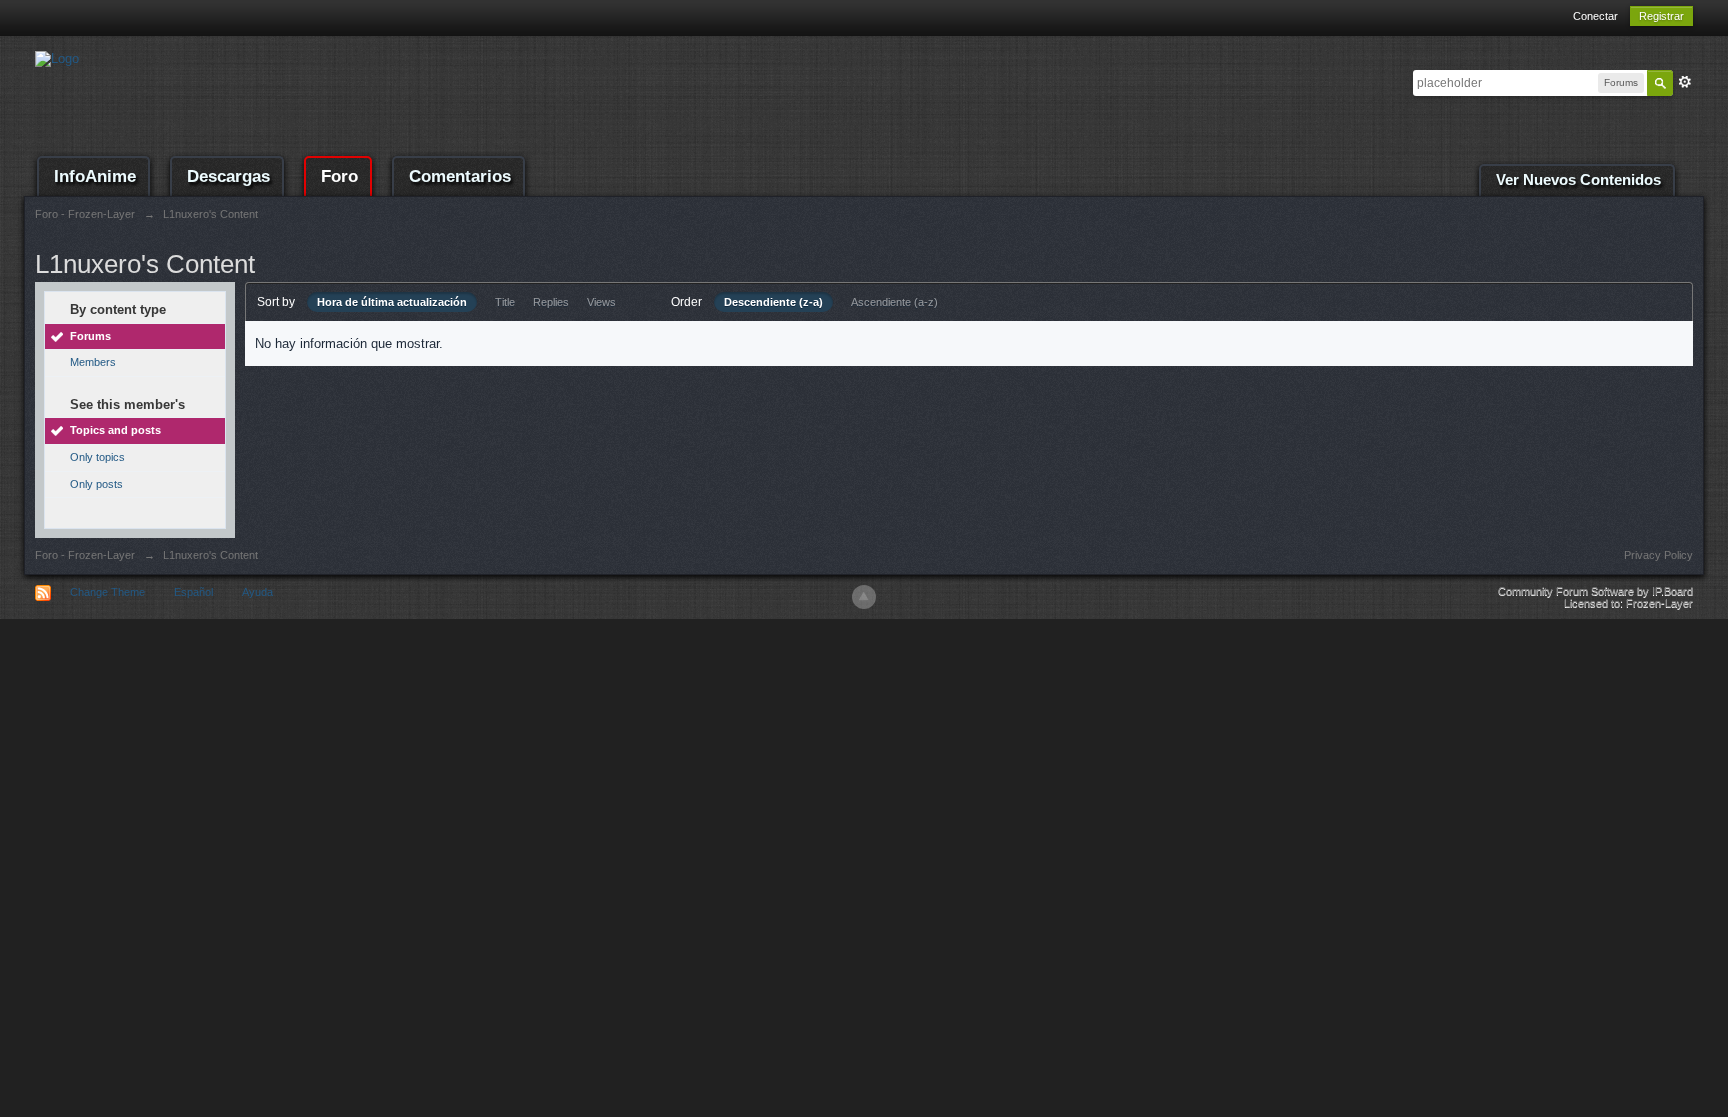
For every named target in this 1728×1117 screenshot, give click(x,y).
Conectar (1595, 16)
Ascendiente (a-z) (894, 302)
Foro (339, 176)
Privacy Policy (1658, 555)
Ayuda (257, 592)
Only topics (97, 457)
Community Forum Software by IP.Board (1595, 591)
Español (193, 592)
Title (505, 302)
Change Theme (107, 592)
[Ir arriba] (864, 597)
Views (601, 302)
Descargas (228, 176)
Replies (551, 302)
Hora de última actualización (392, 302)
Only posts (96, 484)
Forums (90, 336)
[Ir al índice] (57, 57)
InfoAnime (95, 176)
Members (93, 362)
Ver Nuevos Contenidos (1578, 180)
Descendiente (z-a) (773, 302)
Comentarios (460, 176)
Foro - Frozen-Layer (85, 555)
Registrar (1661, 16)
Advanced (1685, 82)
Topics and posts (115, 430)
